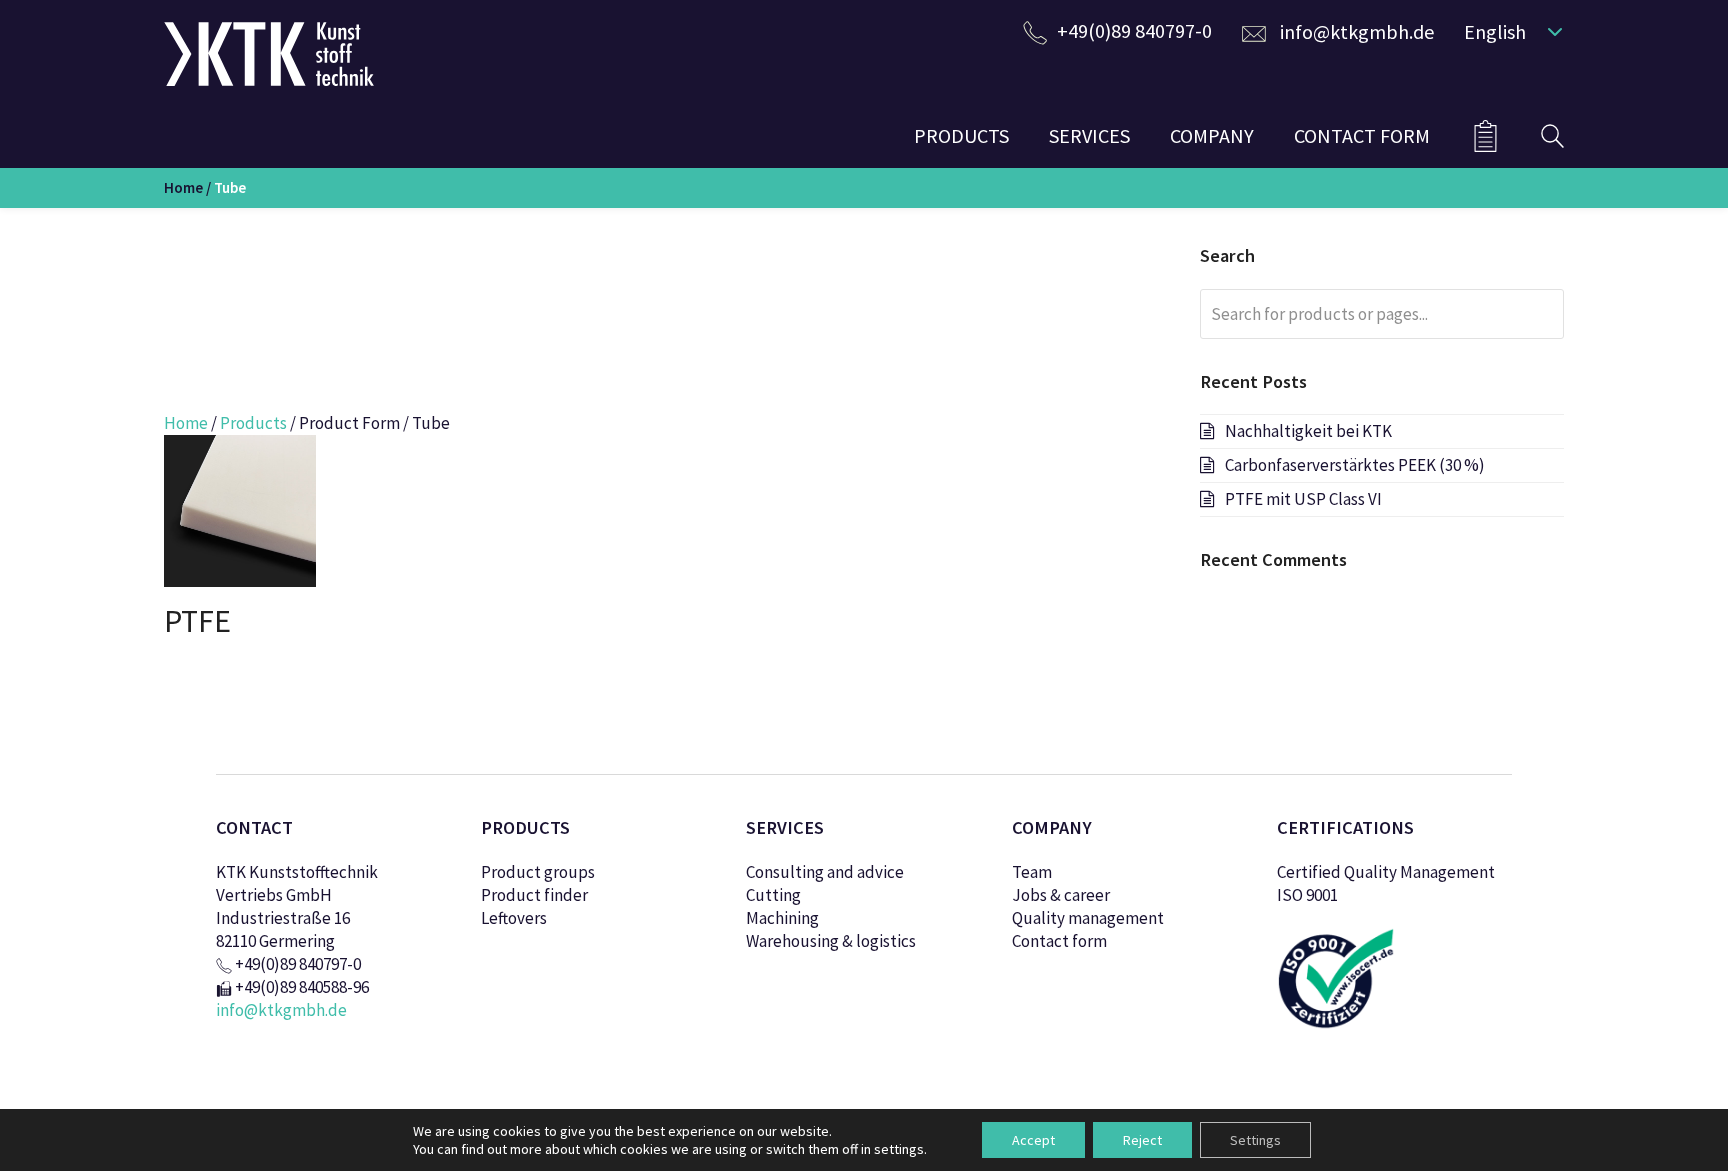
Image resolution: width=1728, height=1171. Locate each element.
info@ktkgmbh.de (1357, 31)
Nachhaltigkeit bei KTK (1308, 431)
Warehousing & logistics (831, 941)
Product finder (534, 895)
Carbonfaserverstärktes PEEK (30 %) (1355, 465)
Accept (1033, 1140)
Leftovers (514, 918)
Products (253, 423)
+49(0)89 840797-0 (1134, 30)
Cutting (773, 895)
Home (183, 187)
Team (1032, 872)
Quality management (1088, 918)
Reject (1142, 1140)
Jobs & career (1061, 895)
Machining (782, 918)
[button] (1509, 31)
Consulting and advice (825, 872)
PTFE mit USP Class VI (1303, 499)
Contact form (1059, 941)
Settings (1255, 1140)
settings (899, 1149)
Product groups (538, 872)
